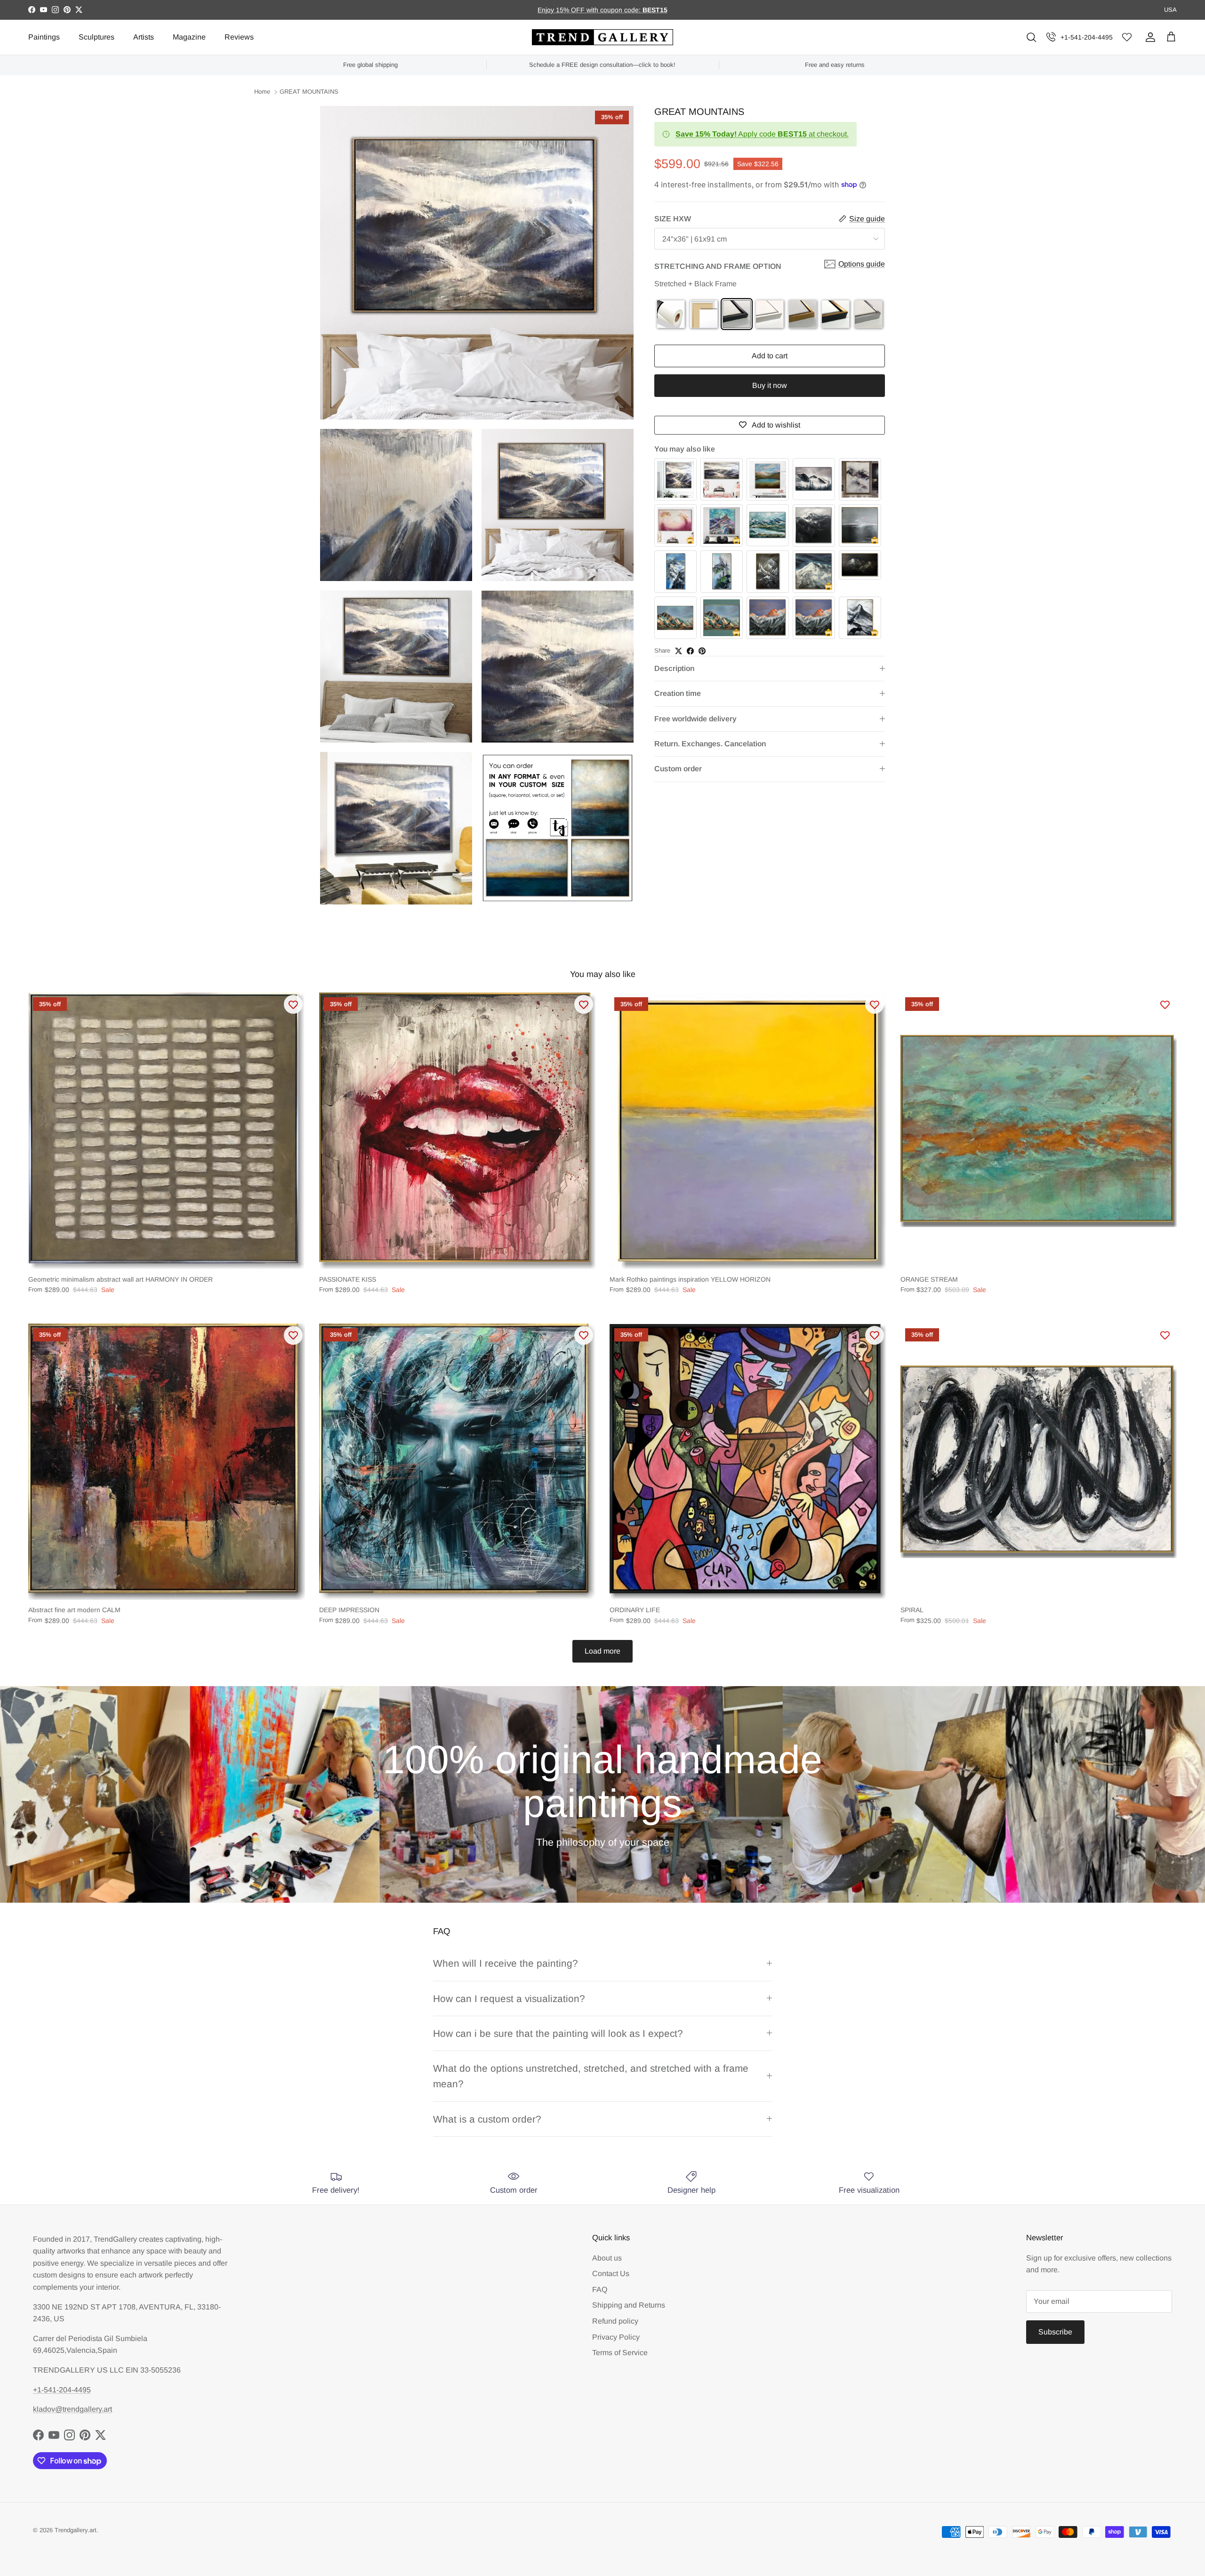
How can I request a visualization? (509, 1999)
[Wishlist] (1127, 37)
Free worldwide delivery (695, 719)
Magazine (189, 37)
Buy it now (770, 385)
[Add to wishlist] (293, 1004)
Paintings (44, 37)
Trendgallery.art (76, 2530)
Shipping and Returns (629, 2305)
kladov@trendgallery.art (72, 2409)
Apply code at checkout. (762, 134)
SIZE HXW (673, 219)
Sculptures (96, 37)
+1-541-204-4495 (1087, 37)
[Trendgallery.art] (602, 37)
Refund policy (615, 2321)
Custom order (678, 769)
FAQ (600, 2289)
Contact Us (611, 2273)
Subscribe (1055, 2332)
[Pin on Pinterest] (702, 651)
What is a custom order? (487, 2119)
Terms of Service (620, 2353)
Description (674, 668)
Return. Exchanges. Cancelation (710, 744)
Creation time (678, 693)
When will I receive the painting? (506, 1963)
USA (1170, 10)
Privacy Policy (616, 2337)
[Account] (1149, 37)
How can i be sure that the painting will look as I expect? (558, 2033)
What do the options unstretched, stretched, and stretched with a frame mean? (591, 2076)
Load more (602, 1651)
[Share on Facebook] (690, 651)
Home (262, 92)
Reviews (239, 37)
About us (607, 2258)
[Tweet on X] (679, 651)
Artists (144, 37)
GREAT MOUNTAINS (309, 92)
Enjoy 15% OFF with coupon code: (590, 10)
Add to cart (770, 356)
